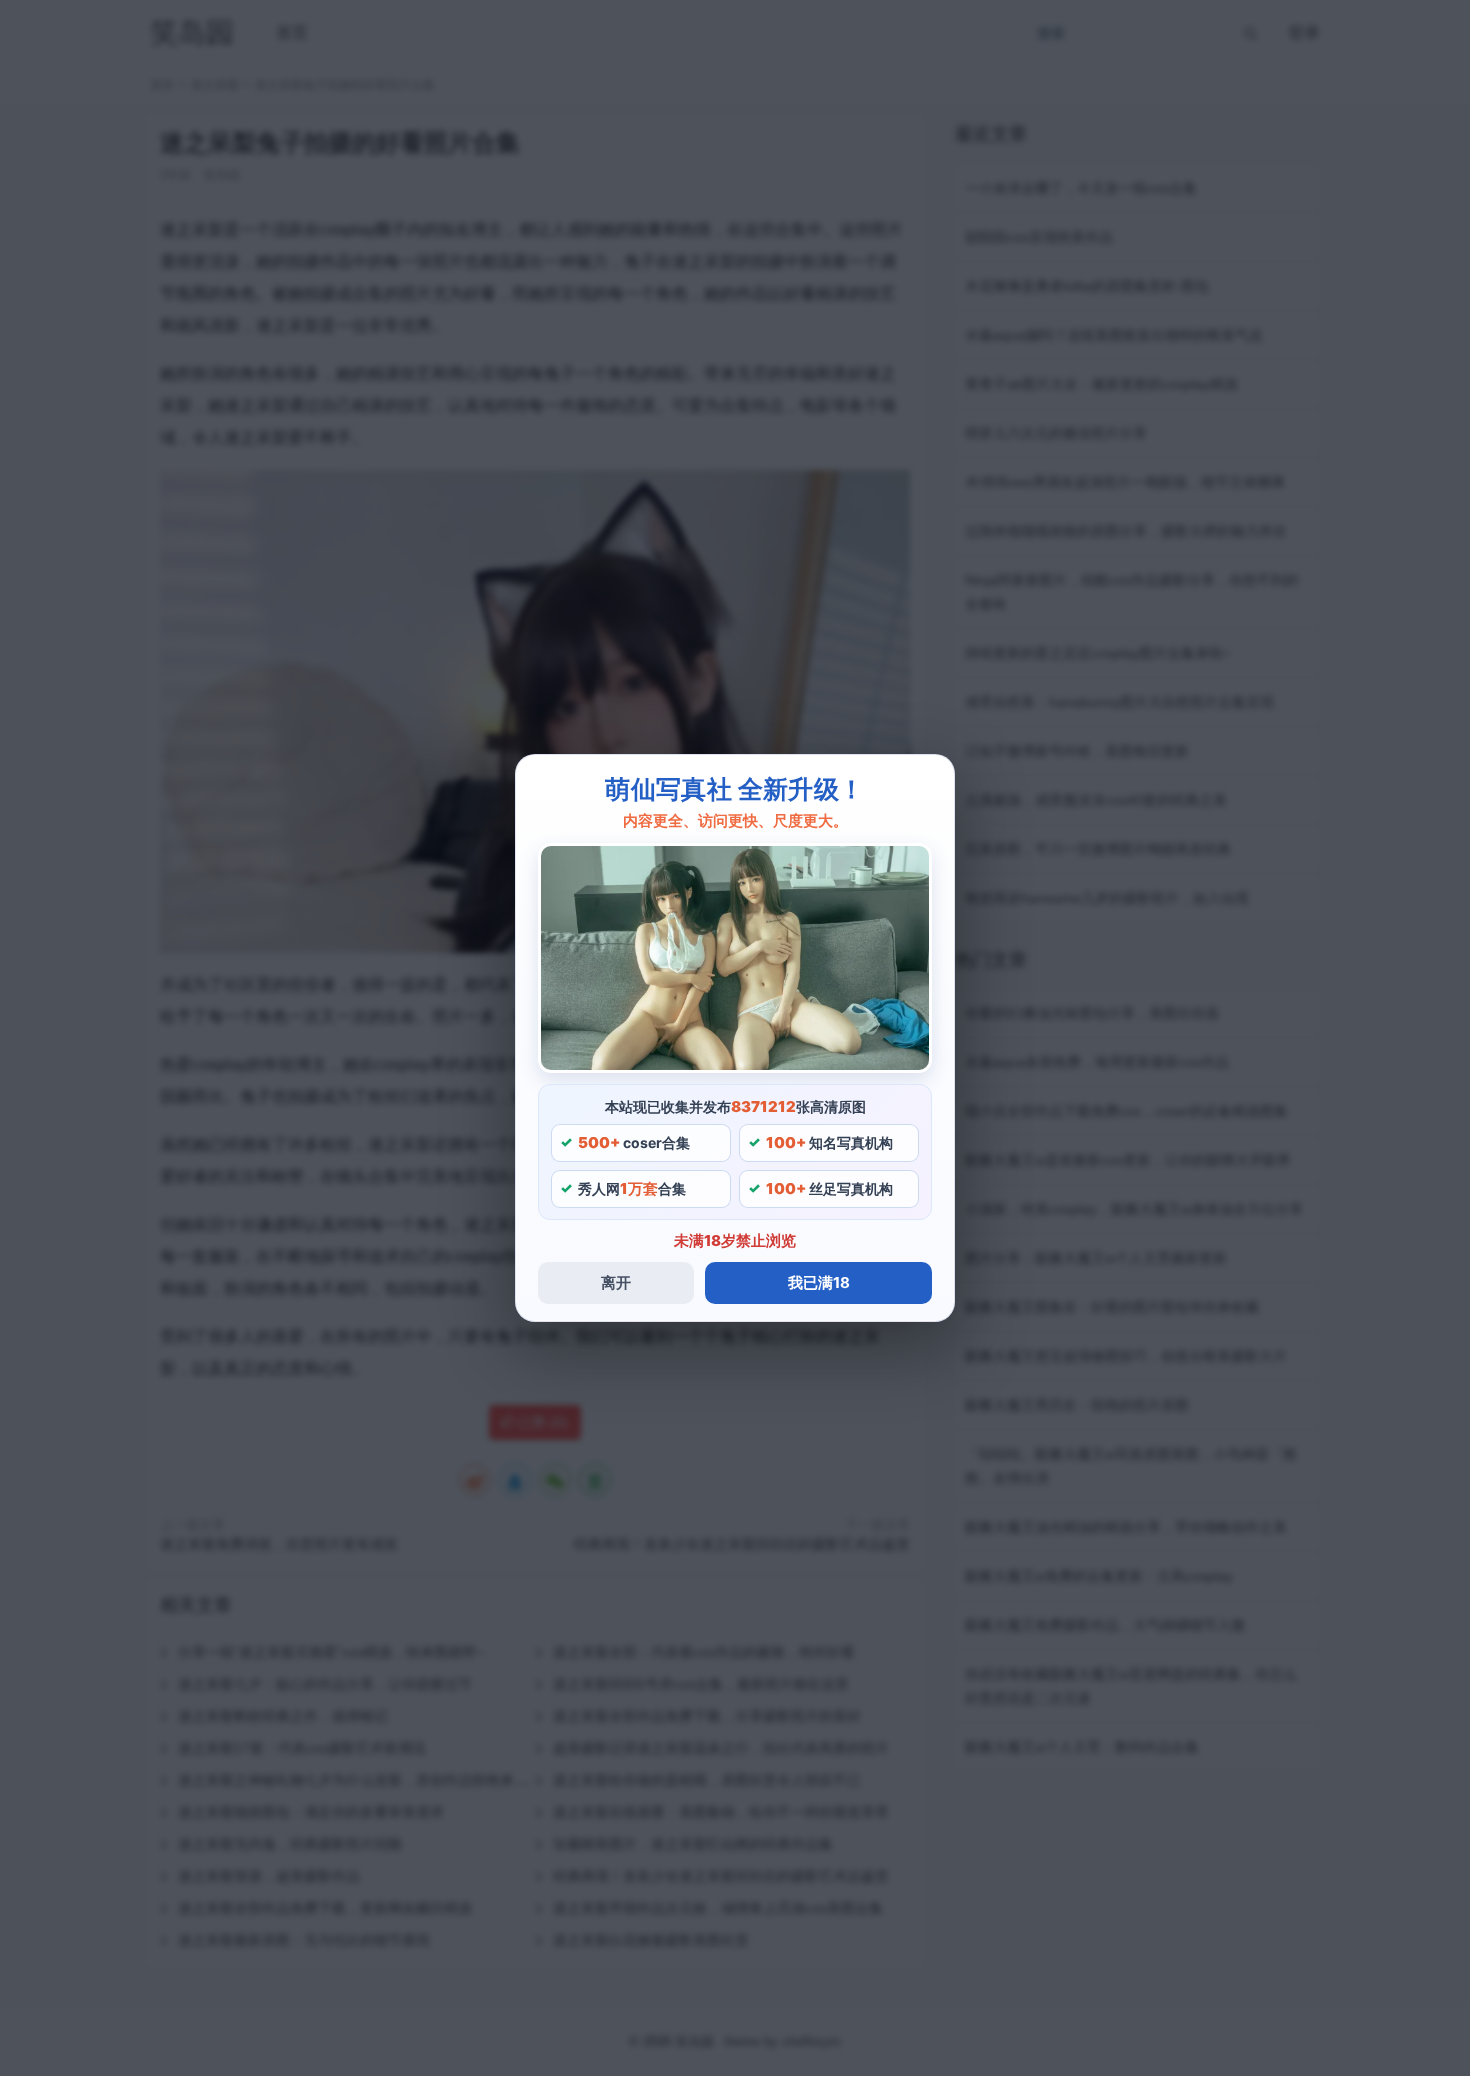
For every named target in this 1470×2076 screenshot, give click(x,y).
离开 (616, 1282)
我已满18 (819, 1282)
